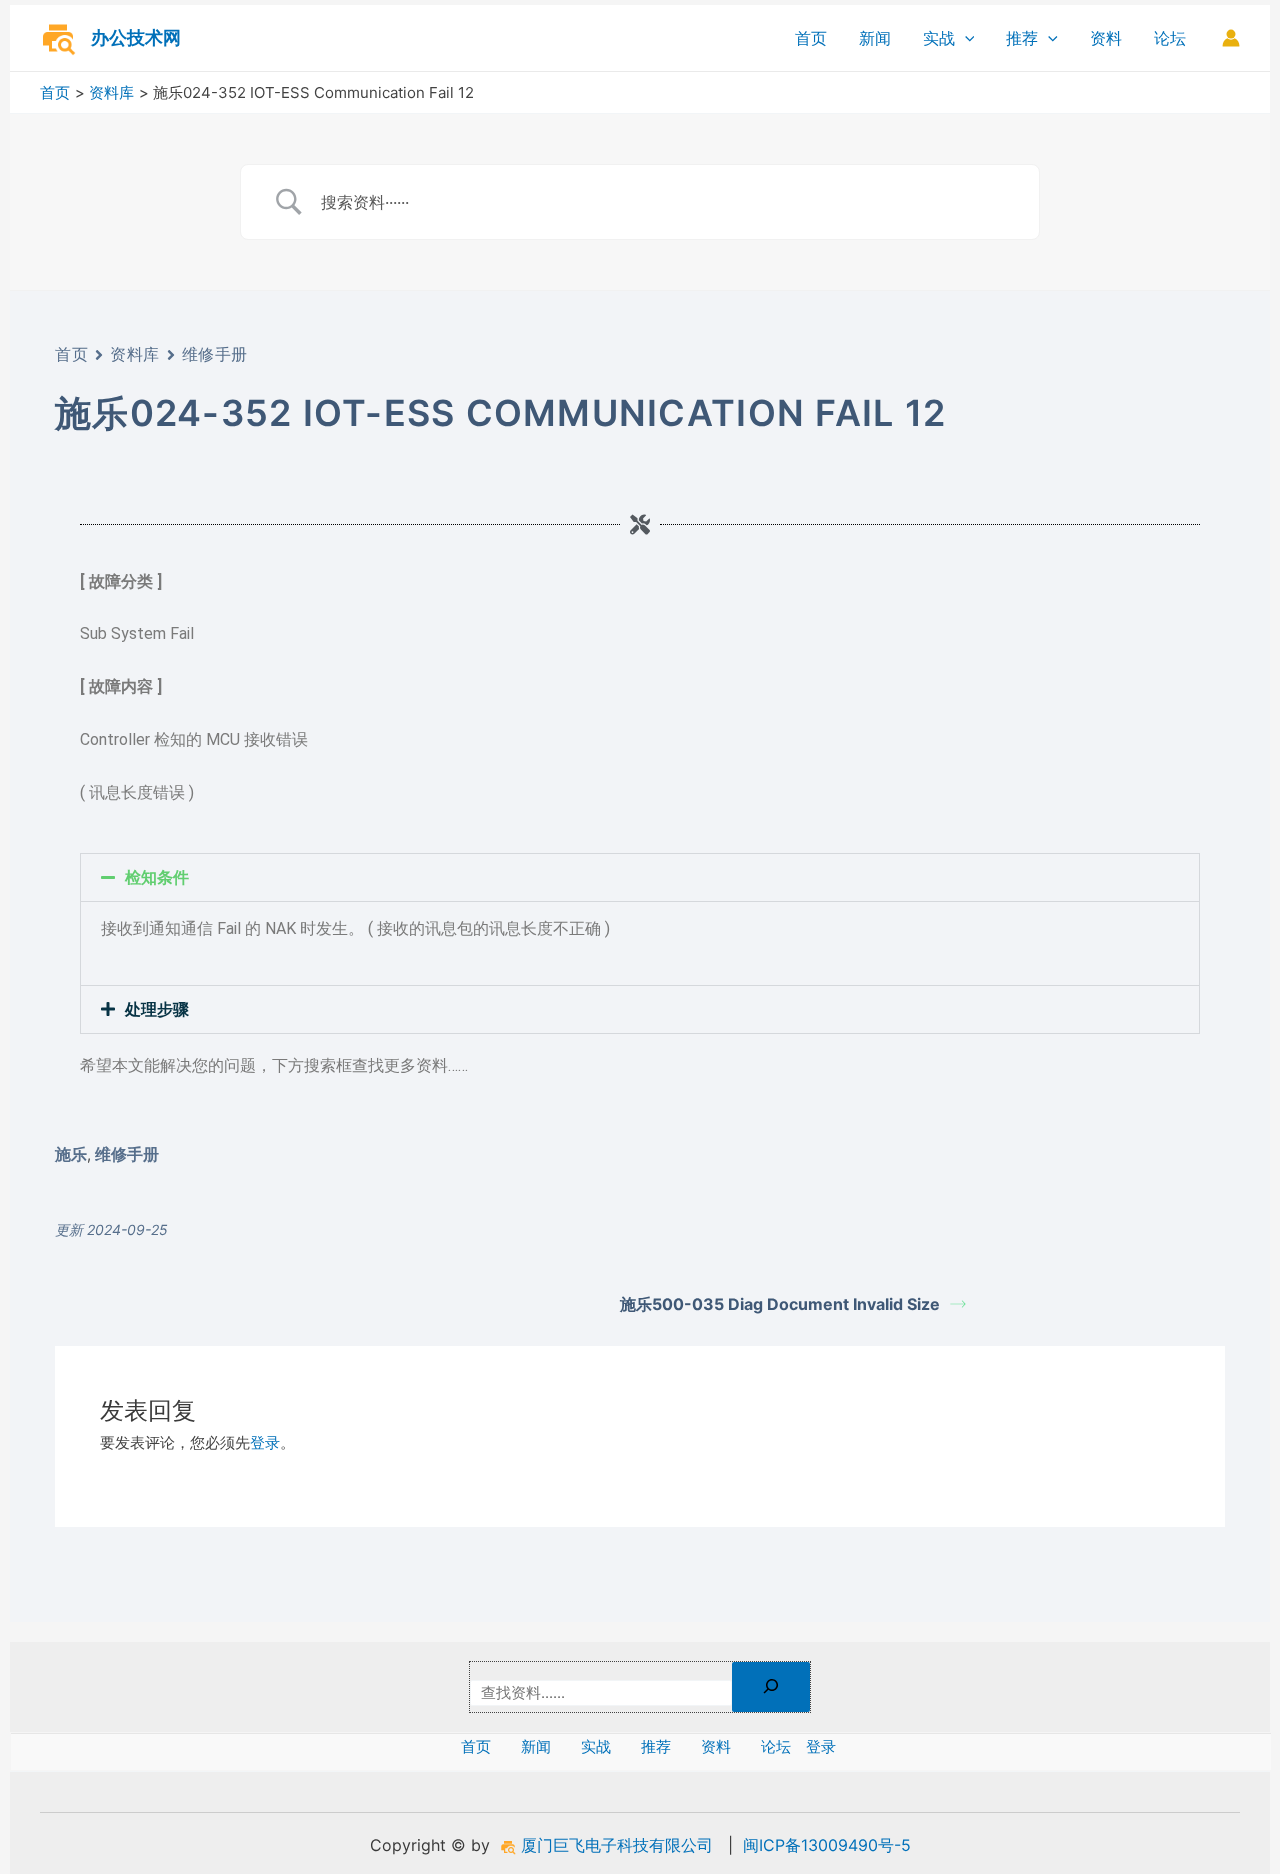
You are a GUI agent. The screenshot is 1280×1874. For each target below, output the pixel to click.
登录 (265, 1442)
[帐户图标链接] (1231, 38)
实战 (939, 38)
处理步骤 (157, 1009)
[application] (965, 38)
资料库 (135, 354)
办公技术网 (136, 37)
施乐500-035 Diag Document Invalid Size (780, 1304)
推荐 (1022, 38)
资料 (1106, 38)
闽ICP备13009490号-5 (827, 1845)
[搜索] (771, 1687)
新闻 (875, 38)
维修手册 (215, 354)
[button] (640, 877)
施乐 (71, 1154)
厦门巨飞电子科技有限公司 (614, 1845)
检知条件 (157, 877)
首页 (811, 38)
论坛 (1170, 38)
